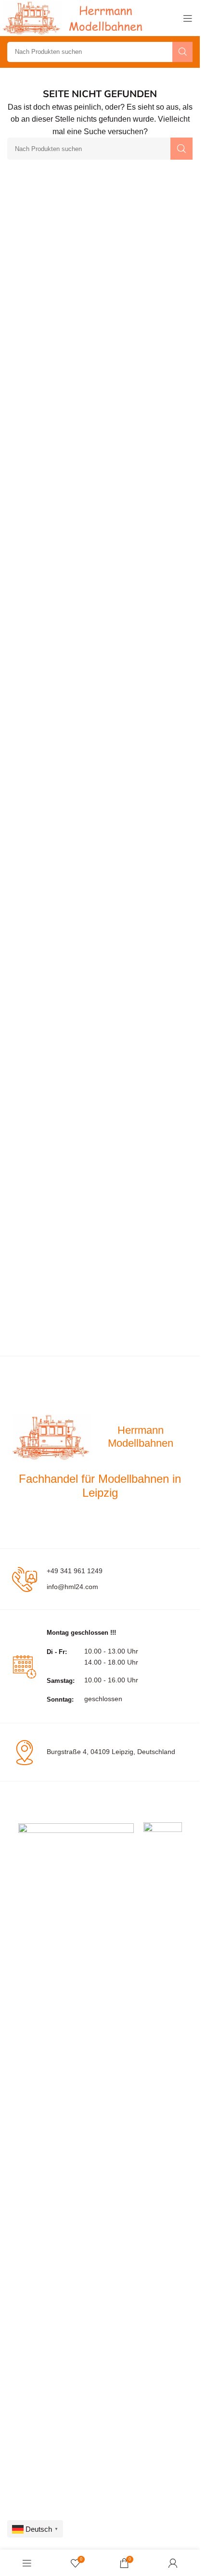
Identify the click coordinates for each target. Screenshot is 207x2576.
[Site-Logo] (75, 18)
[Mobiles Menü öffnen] (188, 18)
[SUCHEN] (182, 52)
